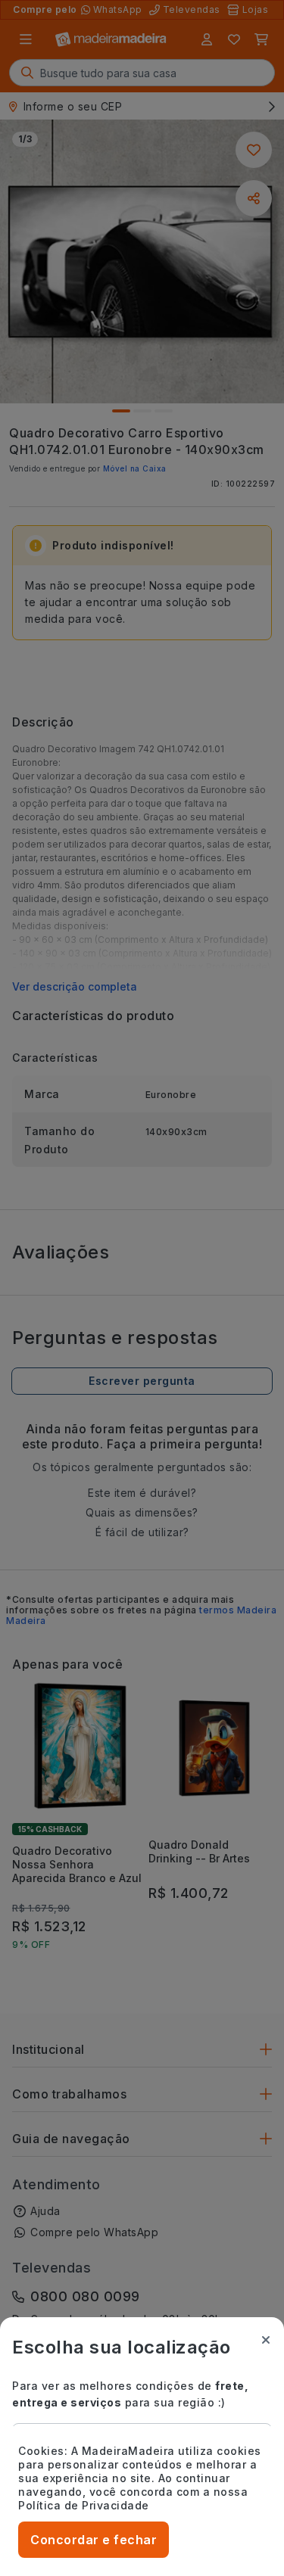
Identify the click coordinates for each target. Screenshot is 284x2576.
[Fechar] (266, 2340)
